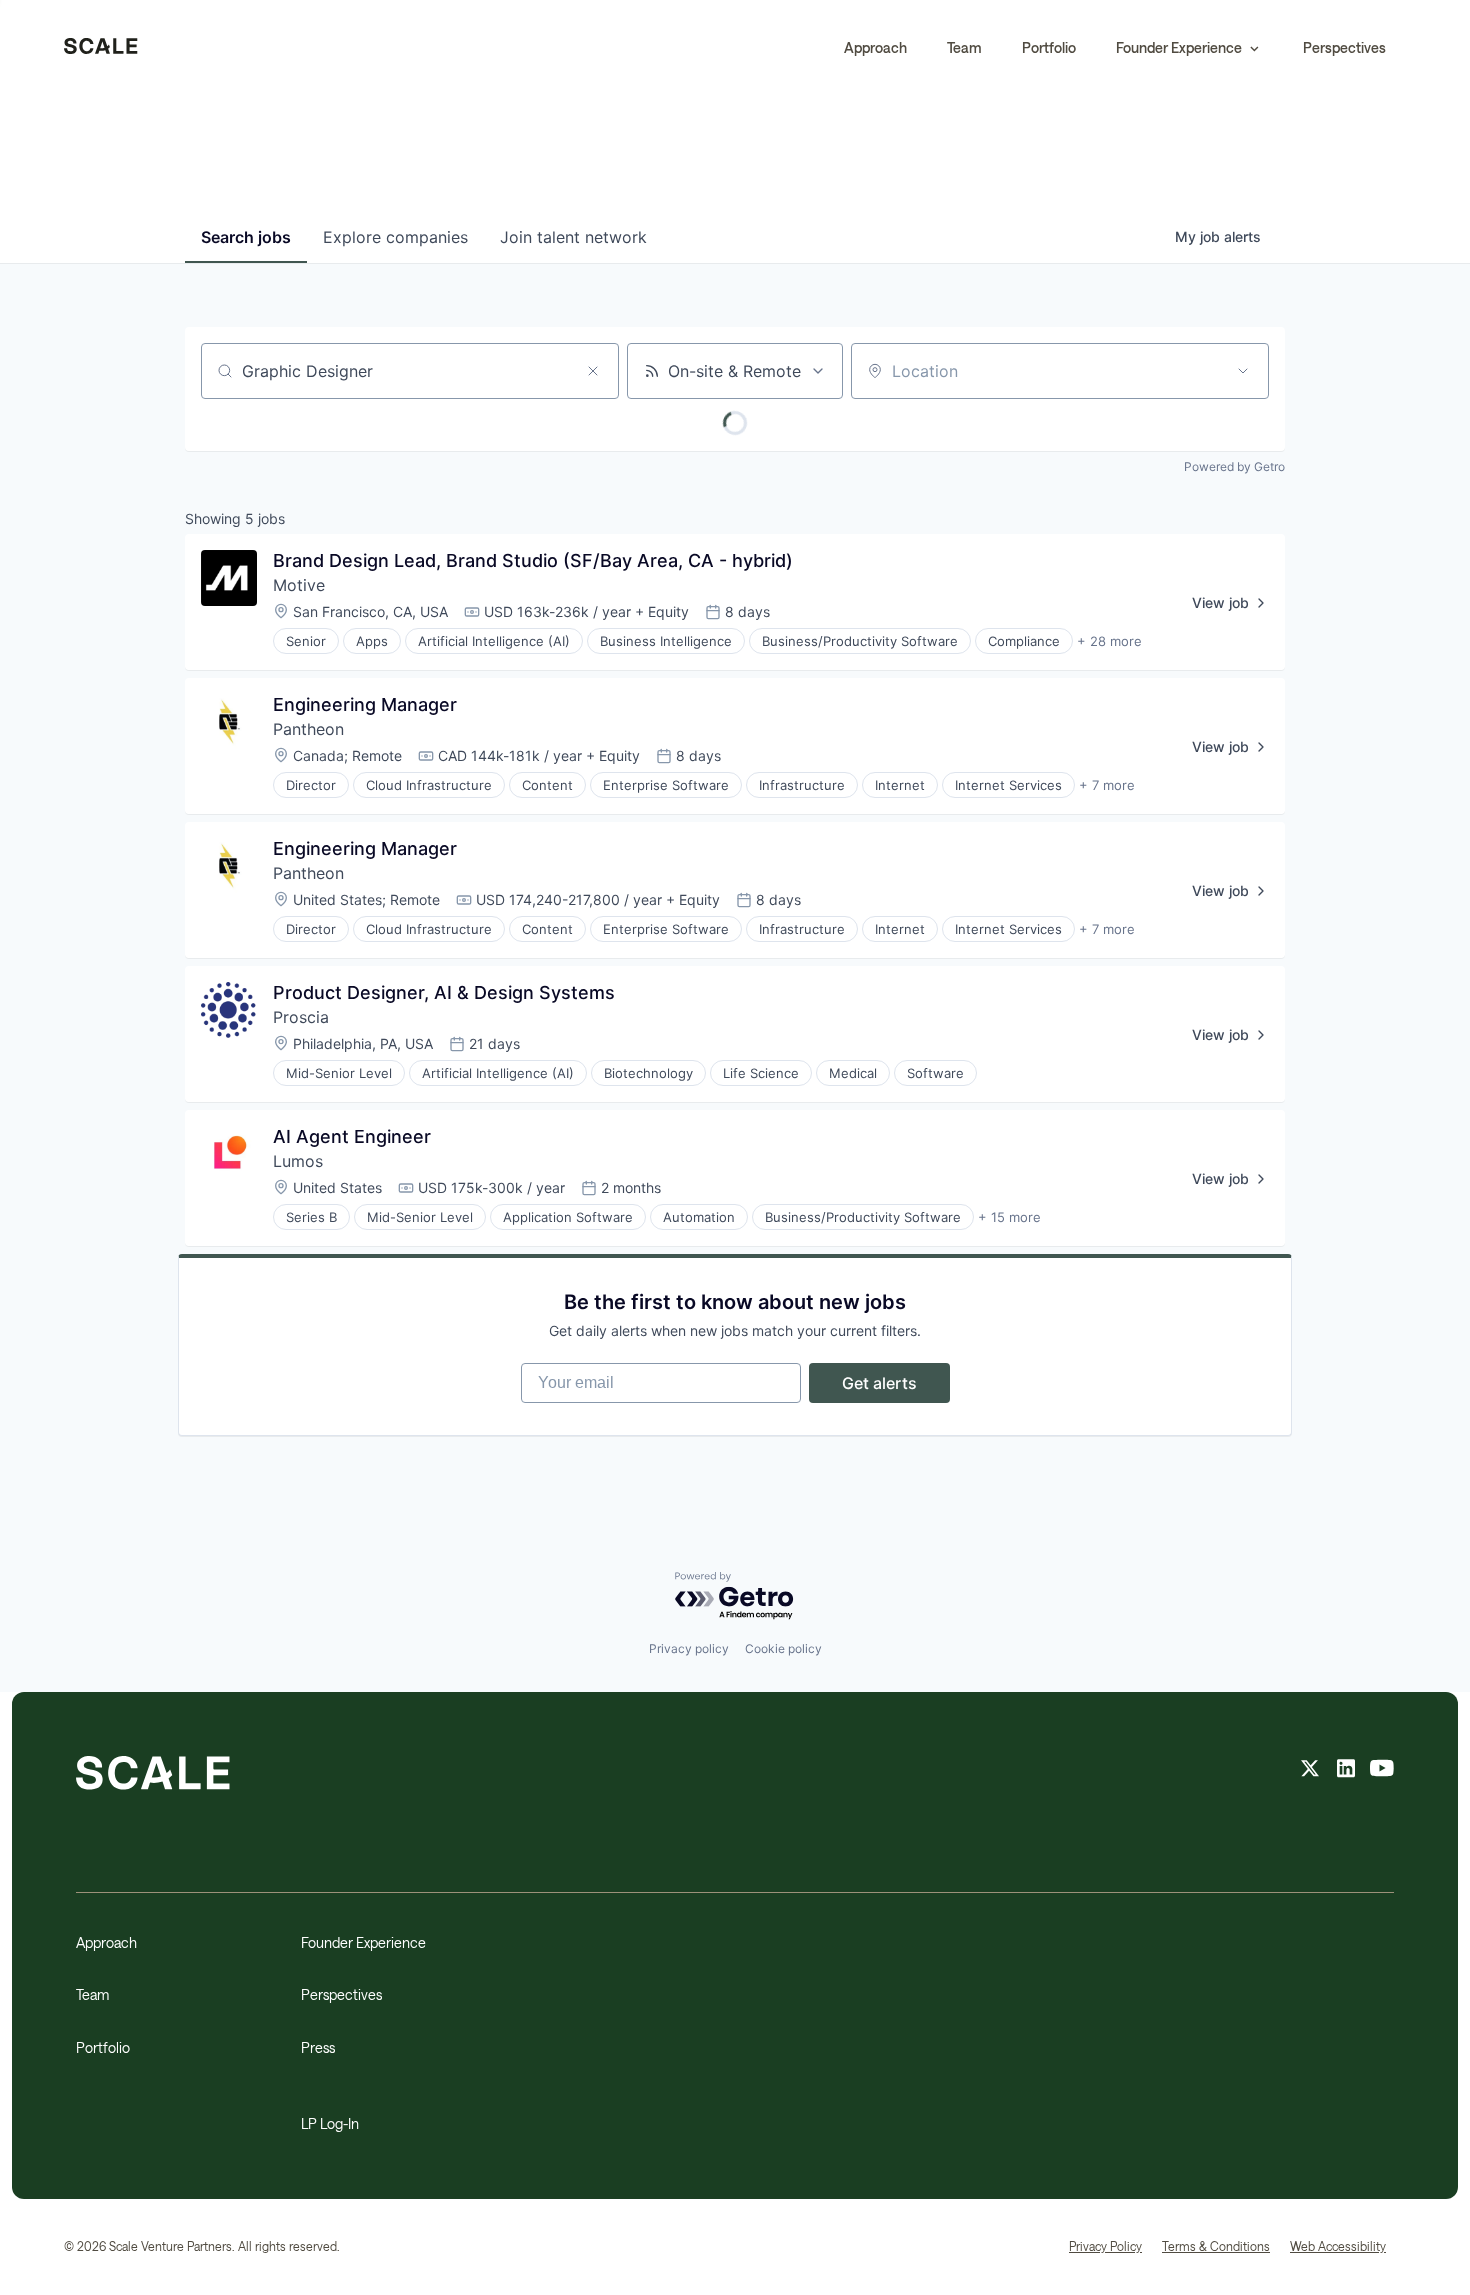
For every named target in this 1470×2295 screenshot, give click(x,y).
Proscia (301, 1017)
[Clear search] (593, 371)
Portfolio (1049, 47)
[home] (101, 48)
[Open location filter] (1243, 371)
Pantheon (308, 729)
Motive (299, 585)
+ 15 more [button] (1009, 1217)
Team (964, 47)
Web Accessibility (1338, 2246)
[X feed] (1310, 1771)
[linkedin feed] (1346, 1771)
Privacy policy (689, 1648)
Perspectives (1344, 47)
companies (395, 237)
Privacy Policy (1105, 2246)
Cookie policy (783, 1648)
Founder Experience (363, 1942)
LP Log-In (330, 2123)
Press (318, 2047)
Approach (875, 47)
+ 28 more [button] (1109, 641)
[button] (1189, 48)
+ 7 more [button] (1107, 785)
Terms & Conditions (1216, 2246)
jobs (246, 237)
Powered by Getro (1234, 466)
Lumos (298, 1161)
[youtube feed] (1382, 1771)
